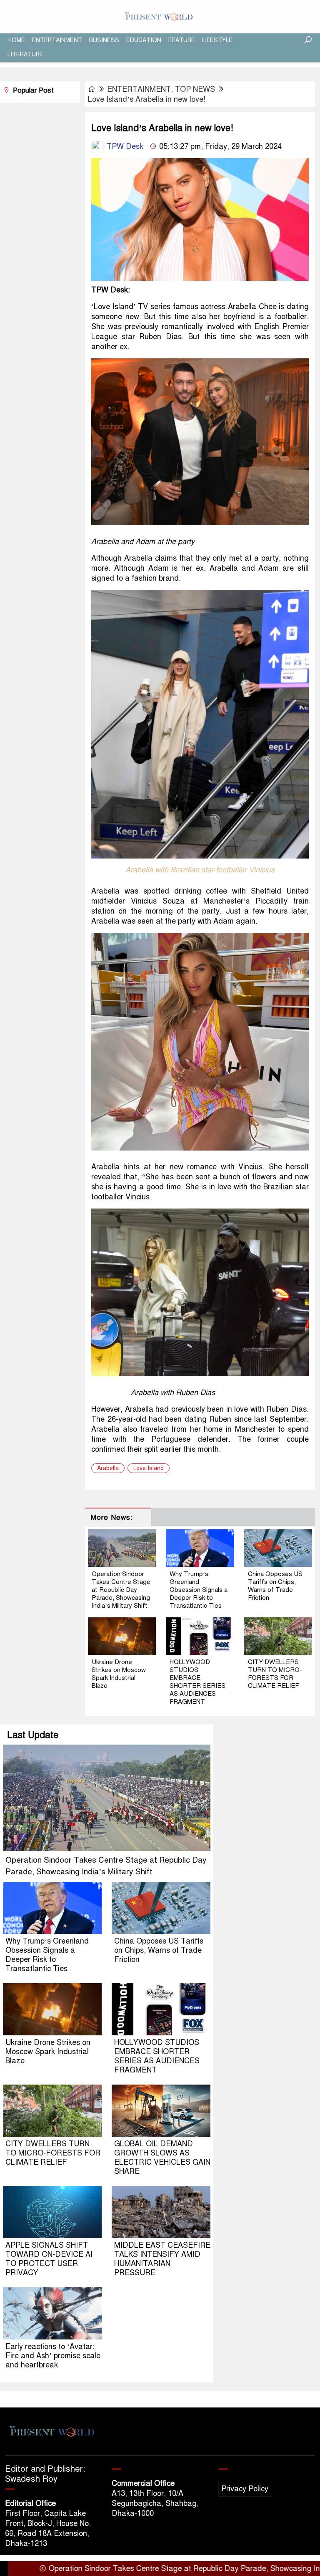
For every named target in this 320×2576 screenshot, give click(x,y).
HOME (16, 40)
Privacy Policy (245, 2489)
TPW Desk (124, 146)
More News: (111, 1517)
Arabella (108, 1468)
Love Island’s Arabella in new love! (147, 99)
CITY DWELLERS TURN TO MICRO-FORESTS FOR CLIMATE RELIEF (275, 1674)
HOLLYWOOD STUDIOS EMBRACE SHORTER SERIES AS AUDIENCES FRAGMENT (197, 1682)
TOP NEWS (195, 89)
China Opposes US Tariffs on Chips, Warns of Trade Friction (275, 1586)
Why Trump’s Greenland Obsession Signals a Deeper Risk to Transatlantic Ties (199, 1590)
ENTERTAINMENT (57, 40)
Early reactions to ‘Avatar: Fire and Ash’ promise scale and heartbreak (53, 2356)
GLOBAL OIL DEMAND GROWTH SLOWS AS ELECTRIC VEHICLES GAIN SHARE (162, 2158)
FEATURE (182, 40)
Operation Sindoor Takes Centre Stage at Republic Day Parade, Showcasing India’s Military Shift (121, 1590)
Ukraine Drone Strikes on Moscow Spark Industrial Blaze (119, 1674)
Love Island (149, 1468)
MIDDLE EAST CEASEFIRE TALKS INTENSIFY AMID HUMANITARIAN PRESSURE (162, 2259)
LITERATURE (25, 54)
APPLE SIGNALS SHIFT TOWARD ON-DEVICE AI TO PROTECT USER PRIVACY (49, 2259)
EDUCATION (144, 40)
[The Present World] (160, 16)
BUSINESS (104, 40)
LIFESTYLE (217, 40)
